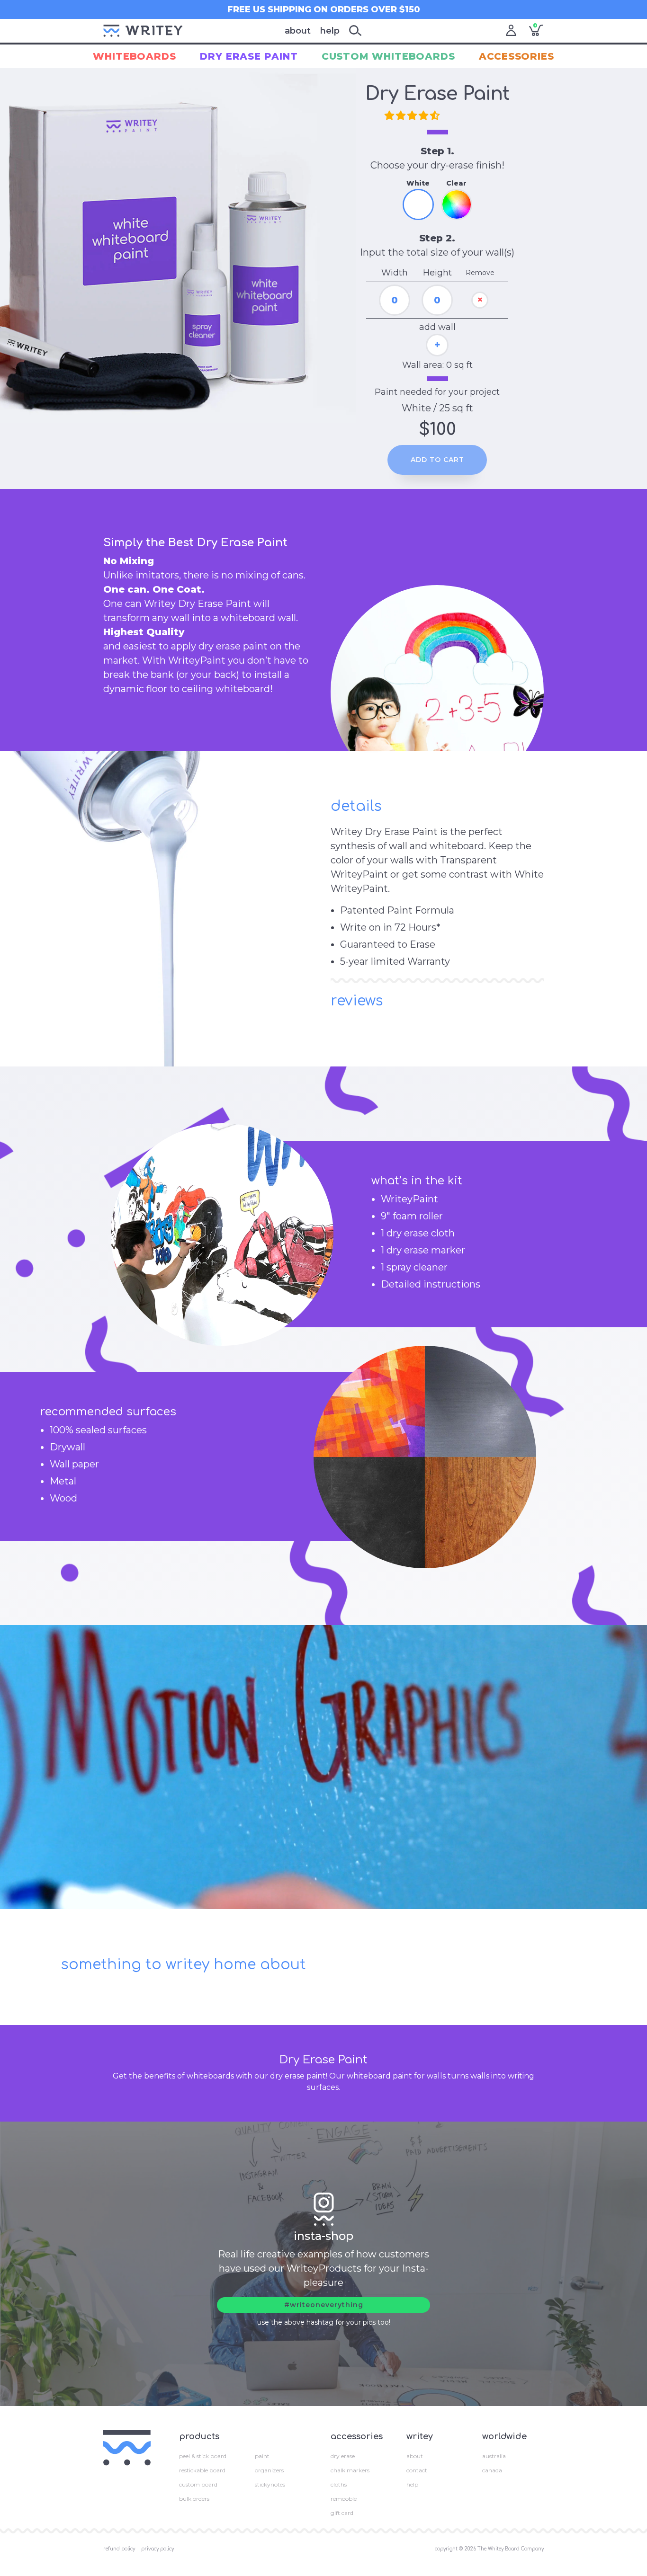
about (298, 31)
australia (494, 2456)
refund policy (119, 2549)
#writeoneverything (324, 2305)
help (330, 31)
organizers (269, 2470)
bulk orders (194, 2499)
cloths (339, 2484)
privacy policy (157, 2549)
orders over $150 (375, 9)
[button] (413, 116)
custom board (198, 2484)
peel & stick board (203, 2456)
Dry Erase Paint (249, 56)
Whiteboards (135, 56)
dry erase (343, 2456)
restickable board (202, 2470)
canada (492, 2470)
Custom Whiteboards (388, 56)
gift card (342, 2513)
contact (417, 2470)
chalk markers (350, 2470)
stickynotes (270, 2484)
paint (262, 2456)
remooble (344, 2499)
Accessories (517, 56)
